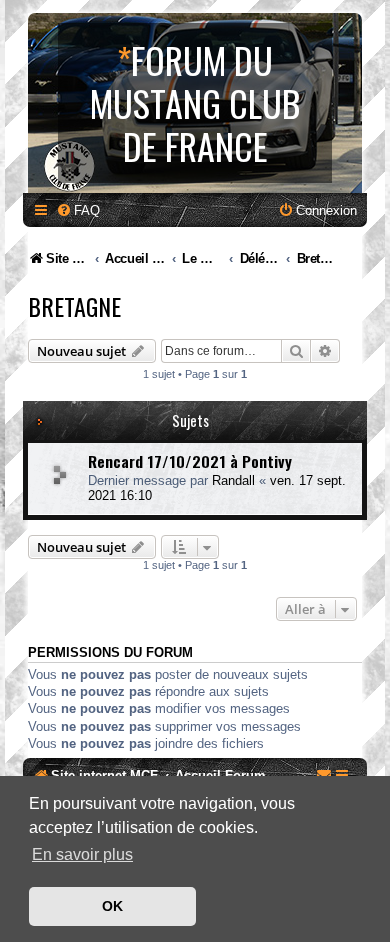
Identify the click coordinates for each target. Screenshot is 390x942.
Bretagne (74, 306)
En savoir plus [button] (82, 854)
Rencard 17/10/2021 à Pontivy (190, 461)
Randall (233, 480)
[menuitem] (78, 210)
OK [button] (112, 906)
